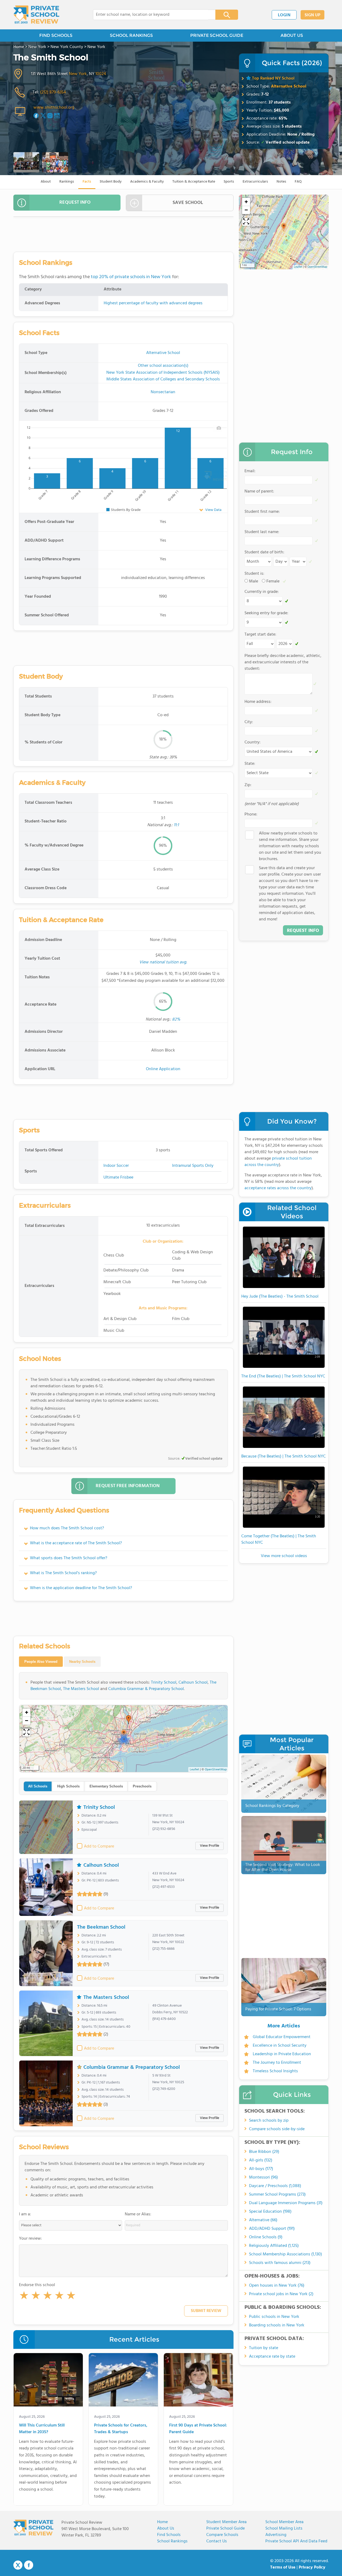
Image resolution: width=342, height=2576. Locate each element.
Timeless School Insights (275, 2071)
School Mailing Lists (284, 2528)
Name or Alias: (138, 2214)
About (46, 182)
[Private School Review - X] (18, 2565)
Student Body (111, 182)
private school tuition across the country (278, 1162)
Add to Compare (99, 1846)
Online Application (163, 1069)
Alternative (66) (263, 2220)
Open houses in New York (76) (277, 2286)
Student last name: (262, 532)
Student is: (254, 574)
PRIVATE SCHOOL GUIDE (217, 35)
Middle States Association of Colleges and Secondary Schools (163, 379)
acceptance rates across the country (278, 1188)
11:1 (176, 825)
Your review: (30, 2239)
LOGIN (284, 15)
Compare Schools (222, 2535)
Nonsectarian (163, 392)
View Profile (209, 1846)
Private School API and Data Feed (296, 2541)
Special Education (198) (270, 2212)
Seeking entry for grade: (266, 613)
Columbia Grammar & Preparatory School (146, 1689)
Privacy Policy (312, 2567)
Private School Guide (226, 2528)
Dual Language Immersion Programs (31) (286, 2203)
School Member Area (284, 2522)
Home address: (258, 702)
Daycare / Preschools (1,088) (275, 2186)
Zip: (248, 785)
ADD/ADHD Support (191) (272, 2229)
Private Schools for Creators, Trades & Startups (121, 2429)
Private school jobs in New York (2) (281, 2294)
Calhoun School (193, 1683)
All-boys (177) (261, 2169)
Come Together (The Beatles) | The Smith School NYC (279, 1539)
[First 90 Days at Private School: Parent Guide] (198, 2381)
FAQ (298, 182)
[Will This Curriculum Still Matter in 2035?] (48, 2381)
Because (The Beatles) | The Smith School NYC (283, 1456)
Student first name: (262, 512)
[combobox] (151, 15)
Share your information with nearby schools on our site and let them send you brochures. (290, 846)
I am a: (25, 2214)
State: (250, 764)
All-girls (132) (261, 2160)
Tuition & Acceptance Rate (194, 182)
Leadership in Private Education (282, 2054)
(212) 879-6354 (53, 92)
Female (273, 581)
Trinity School (164, 1683)
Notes (281, 182)
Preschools (142, 1786)
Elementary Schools (106, 1786)
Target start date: (260, 635)
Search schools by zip (269, 2121)
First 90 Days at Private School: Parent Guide (198, 2429)
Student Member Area (226, 2522)
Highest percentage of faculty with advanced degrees (153, 303)
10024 (101, 74)
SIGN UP (312, 15)
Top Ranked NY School (273, 78)
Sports (229, 182)
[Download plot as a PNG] (219, 428)
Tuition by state (264, 2348)
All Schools (38, 1786)
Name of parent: (259, 491)
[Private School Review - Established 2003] (36, 15)
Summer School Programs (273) (277, 2195)
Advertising (276, 2535)
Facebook (29, 2565)
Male (254, 581)
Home (162, 2522)
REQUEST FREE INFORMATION (128, 1486)
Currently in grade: (262, 592)
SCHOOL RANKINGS (131, 35)
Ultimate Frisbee (118, 1177)
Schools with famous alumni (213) (280, 2263)
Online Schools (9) (266, 2237)
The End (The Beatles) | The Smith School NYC (283, 1376)
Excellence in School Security (280, 2046)
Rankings (67, 182)
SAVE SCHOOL (188, 203)
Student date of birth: (264, 552)
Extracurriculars (255, 182)
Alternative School (289, 86)
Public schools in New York (274, 2317)
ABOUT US (292, 35)
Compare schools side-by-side (277, 2129)
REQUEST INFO (75, 202)
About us (166, 2528)
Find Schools (169, 2535)
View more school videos (284, 1556)
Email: (250, 471)
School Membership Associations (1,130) (285, 2254)
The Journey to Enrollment (277, 2063)
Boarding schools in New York (277, 2325)
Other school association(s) (163, 366)
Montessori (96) (263, 2177)
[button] (24, 2297)
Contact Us (217, 2541)
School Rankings (172, 2541)
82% (176, 1019)
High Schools (68, 1786)
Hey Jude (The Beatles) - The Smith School (280, 1297)
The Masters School (81, 1689)
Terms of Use (283, 2567)
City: (249, 722)
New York (78, 74)
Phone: (251, 814)
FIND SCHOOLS (56, 35)
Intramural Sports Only (193, 1166)
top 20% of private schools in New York (131, 277)
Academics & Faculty (147, 182)
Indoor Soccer (116, 1166)
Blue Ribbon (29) (264, 2152)
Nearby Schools (82, 1662)
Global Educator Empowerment (282, 2037)
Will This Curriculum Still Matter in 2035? (42, 2429)
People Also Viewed (41, 1662)
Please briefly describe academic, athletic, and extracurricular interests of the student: (283, 662)
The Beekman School (101, 1927)
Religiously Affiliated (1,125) (274, 2246)
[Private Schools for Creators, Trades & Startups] (123, 2381)
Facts (87, 182)
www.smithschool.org (54, 108)
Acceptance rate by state (272, 2357)
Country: (252, 742)
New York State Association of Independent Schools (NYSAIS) (163, 373)
